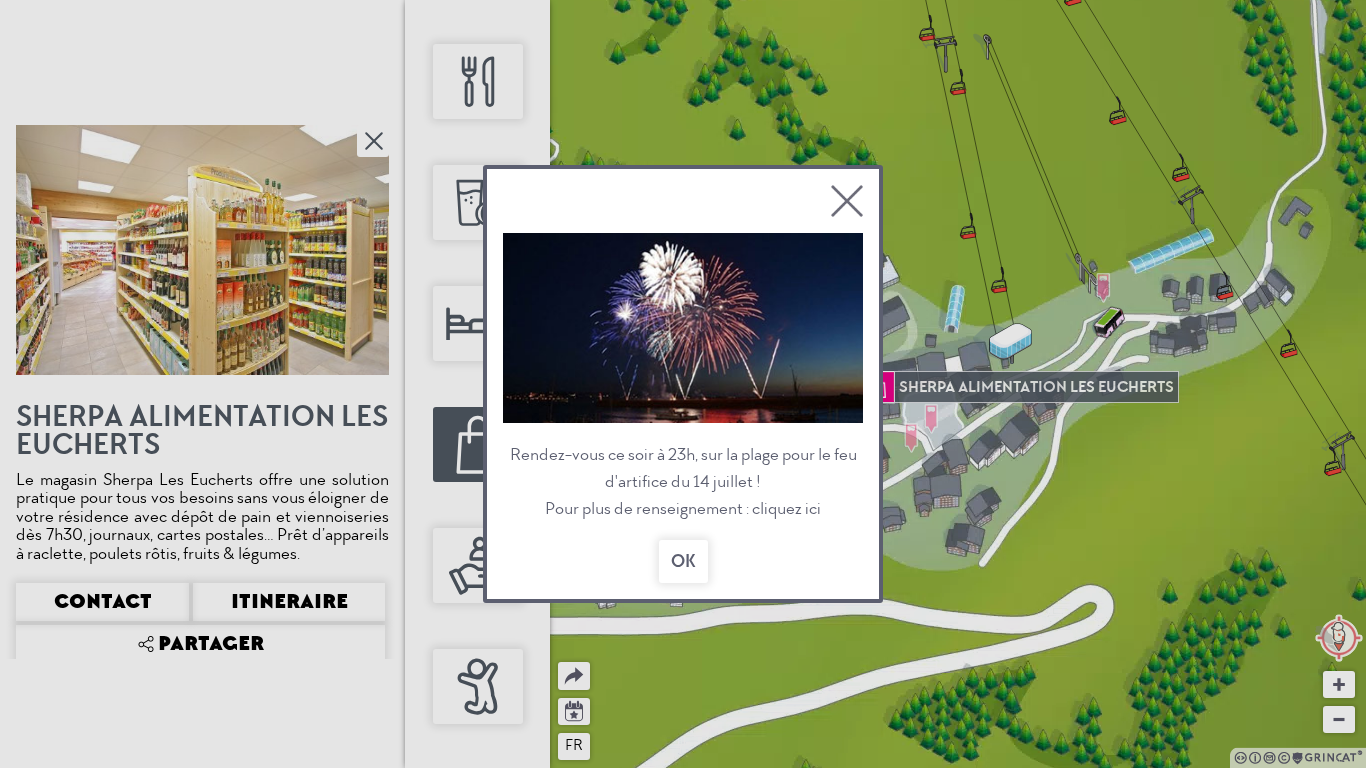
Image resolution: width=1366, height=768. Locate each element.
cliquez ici (786, 508)
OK (683, 561)
